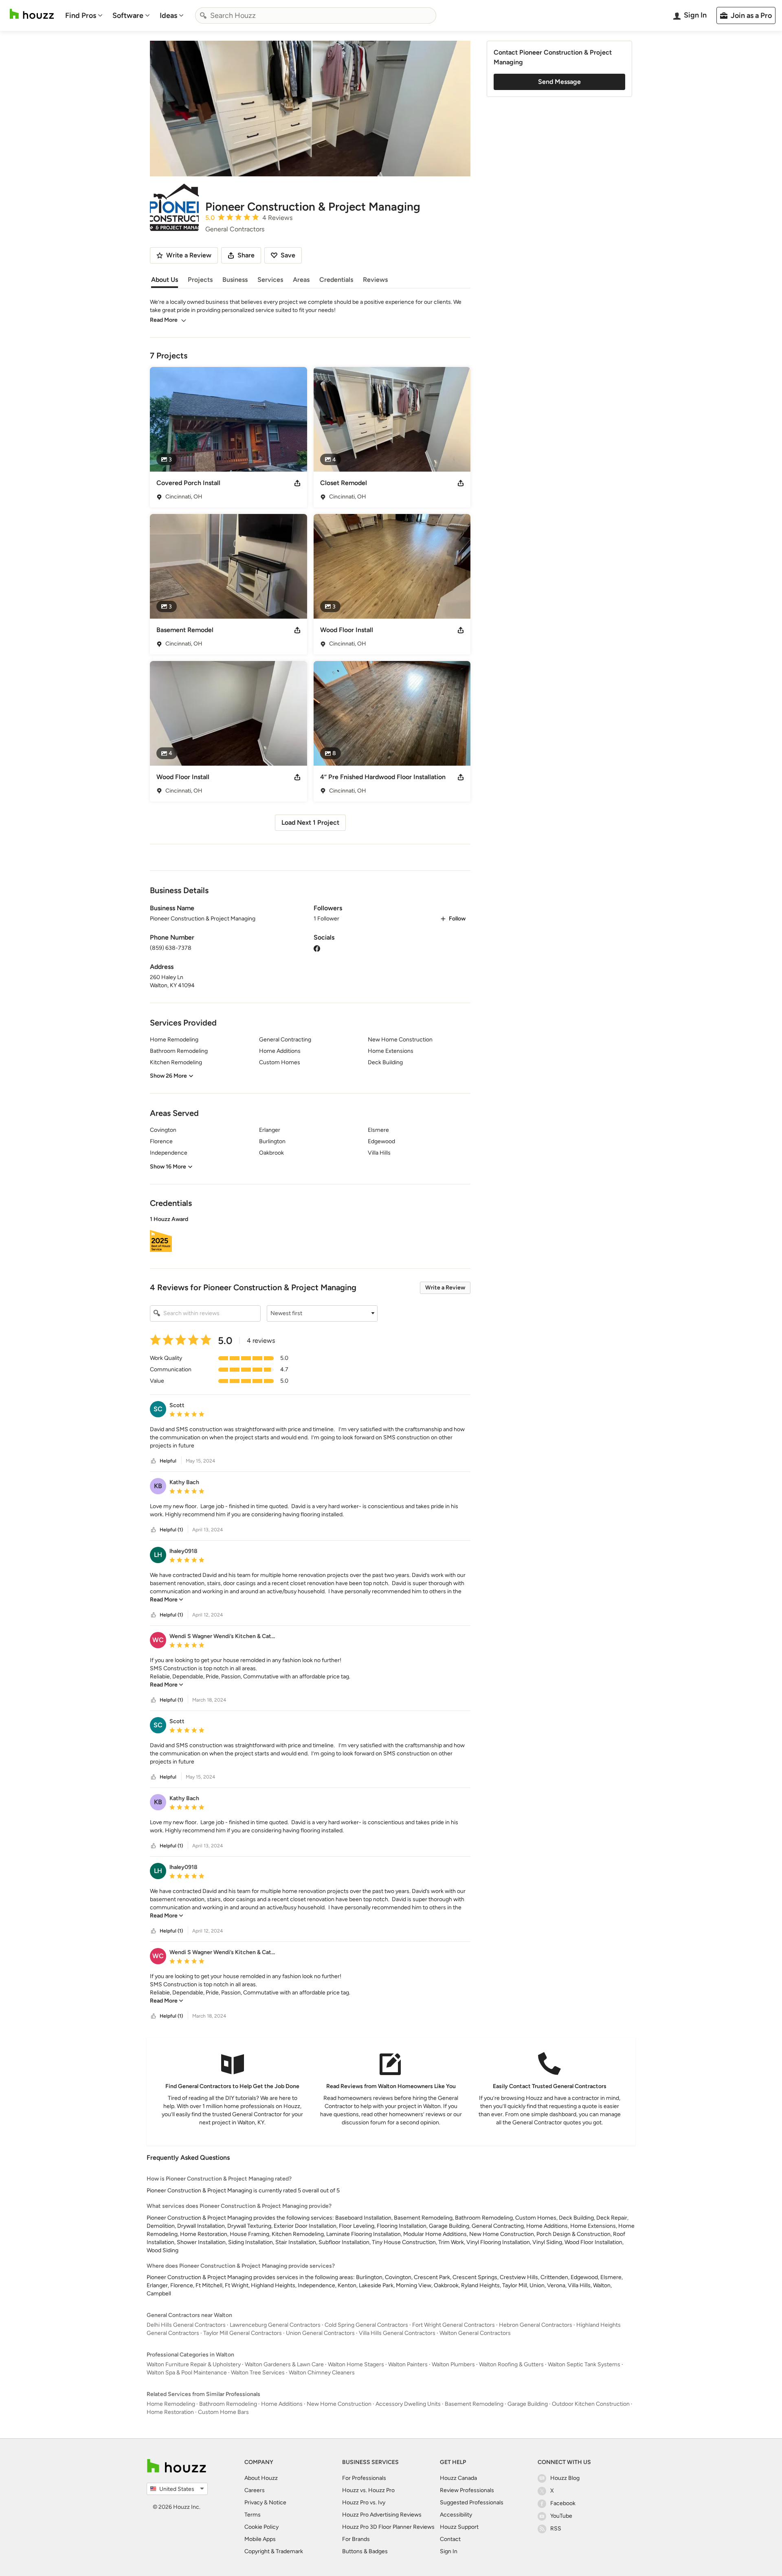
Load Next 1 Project (310, 822)
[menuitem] (84, 15)
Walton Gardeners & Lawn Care (284, 2364)
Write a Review (445, 1288)
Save (288, 255)
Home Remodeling (171, 2404)
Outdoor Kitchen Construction (591, 2404)
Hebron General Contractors (536, 2325)
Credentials (336, 280)
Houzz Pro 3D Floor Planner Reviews (388, 2527)
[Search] (203, 15)
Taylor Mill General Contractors (243, 2333)
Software (128, 15)
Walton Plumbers (453, 2364)
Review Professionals (467, 2490)
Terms (253, 2515)
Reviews (375, 280)
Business (235, 280)
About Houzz (261, 2478)
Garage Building (528, 2404)
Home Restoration (170, 2412)
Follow (457, 919)
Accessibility (456, 2515)
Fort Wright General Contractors (454, 2325)
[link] (167, 1600)
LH (158, 1555)
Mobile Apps (260, 2539)
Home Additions (282, 2404)
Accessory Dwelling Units (408, 2404)
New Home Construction (339, 2404)
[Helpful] (154, 1461)
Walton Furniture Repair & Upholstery (194, 2364)
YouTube (561, 2516)
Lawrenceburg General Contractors (275, 2325)
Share (246, 255)
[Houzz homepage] (32, 14)
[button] (310, 1235)
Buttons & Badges (365, 2551)
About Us (165, 280)
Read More (164, 320)
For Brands (356, 2539)
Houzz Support (459, 2527)
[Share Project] (297, 483)
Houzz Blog (565, 2478)
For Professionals (364, 2478)
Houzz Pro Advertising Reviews (382, 2515)
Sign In (449, 2551)
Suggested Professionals (472, 2502)
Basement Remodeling (474, 2404)
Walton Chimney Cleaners (322, 2373)
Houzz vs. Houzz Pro (368, 2490)
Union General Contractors (320, 2333)
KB (158, 1486)
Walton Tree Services (258, 2373)
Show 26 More (168, 1076)
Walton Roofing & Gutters (511, 2364)
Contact (450, 2539)
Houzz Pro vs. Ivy (364, 2502)
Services (270, 280)
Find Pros (81, 15)
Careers (255, 2490)
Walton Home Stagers (356, 2364)
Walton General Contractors (475, 2333)
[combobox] (316, 15)
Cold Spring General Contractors (366, 2325)
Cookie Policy (261, 2527)
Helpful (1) (171, 1530)
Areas (301, 280)
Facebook (563, 2503)
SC (158, 1409)
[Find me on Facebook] (317, 948)
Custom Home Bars (223, 2412)
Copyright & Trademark (274, 2551)
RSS (556, 2529)
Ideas (168, 15)
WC (158, 1640)
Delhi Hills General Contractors (186, 2325)
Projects (200, 280)
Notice (278, 2502)
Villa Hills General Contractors (397, 2333)
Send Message (559, 82)
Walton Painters (408, 2364)
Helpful (168, 1461)
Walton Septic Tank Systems (584, 2364)
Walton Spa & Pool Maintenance (187, 2373)
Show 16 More (168, 1167)
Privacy (254, 2502)
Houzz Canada (458, 2478)
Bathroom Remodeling (228, 2404)
